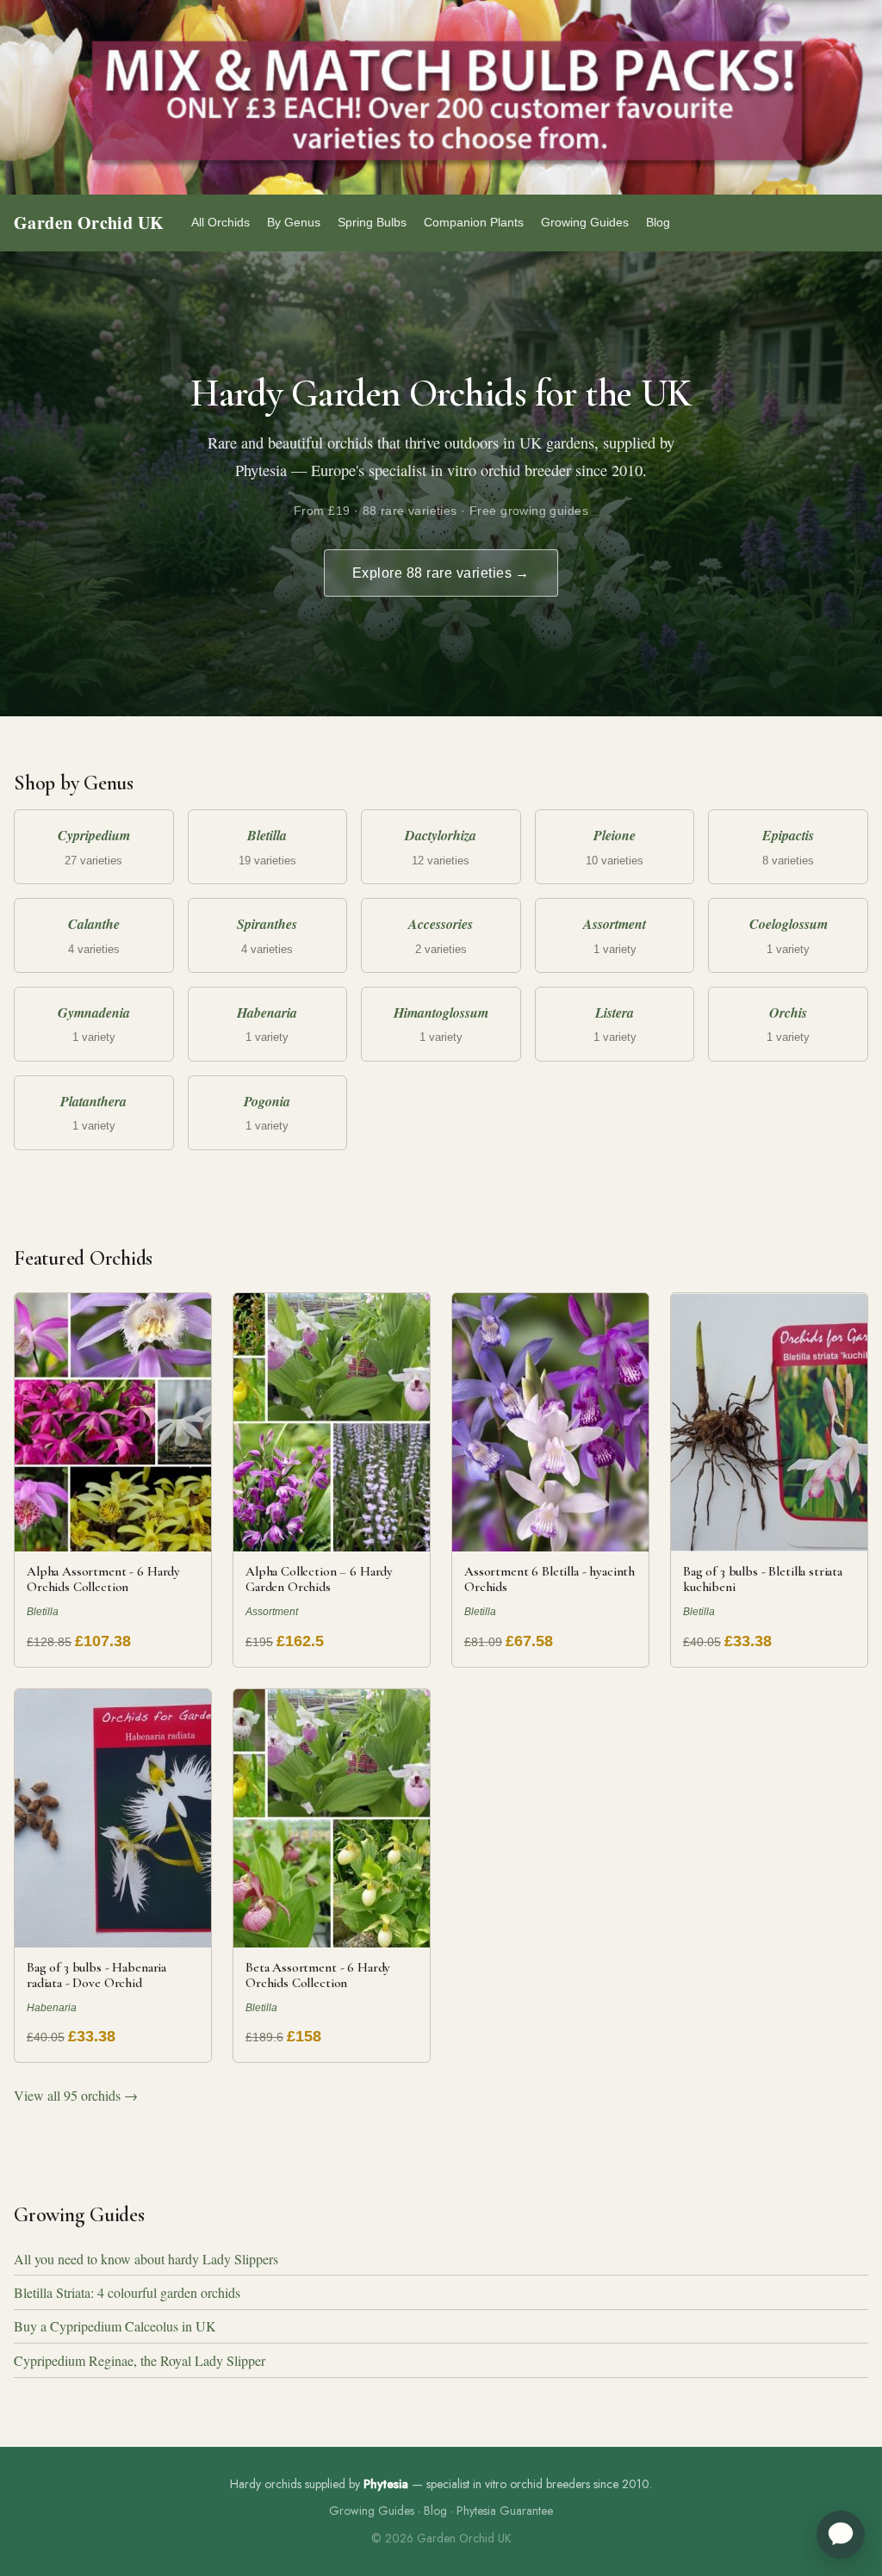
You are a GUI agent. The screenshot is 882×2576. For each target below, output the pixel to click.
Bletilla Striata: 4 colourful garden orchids (127, 2292)
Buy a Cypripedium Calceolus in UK (115, 2326)
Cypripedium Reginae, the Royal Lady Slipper (140, 2360)
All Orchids (220, 222)
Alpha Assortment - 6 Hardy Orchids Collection (103, 1579)
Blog (658, 222)
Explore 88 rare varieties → (441, 573)
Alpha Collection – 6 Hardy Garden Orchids (319, 1579)
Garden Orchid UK (89, 223)
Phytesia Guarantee (505, 2511)
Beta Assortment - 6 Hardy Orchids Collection (318, 1975)
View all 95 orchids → (76, 2095)
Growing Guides (585, 222)
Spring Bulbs (372, 222)
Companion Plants (474, 222)
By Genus (294, 222)
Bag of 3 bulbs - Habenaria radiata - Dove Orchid (96, 1975)
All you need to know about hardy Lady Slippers (146, 2259)
